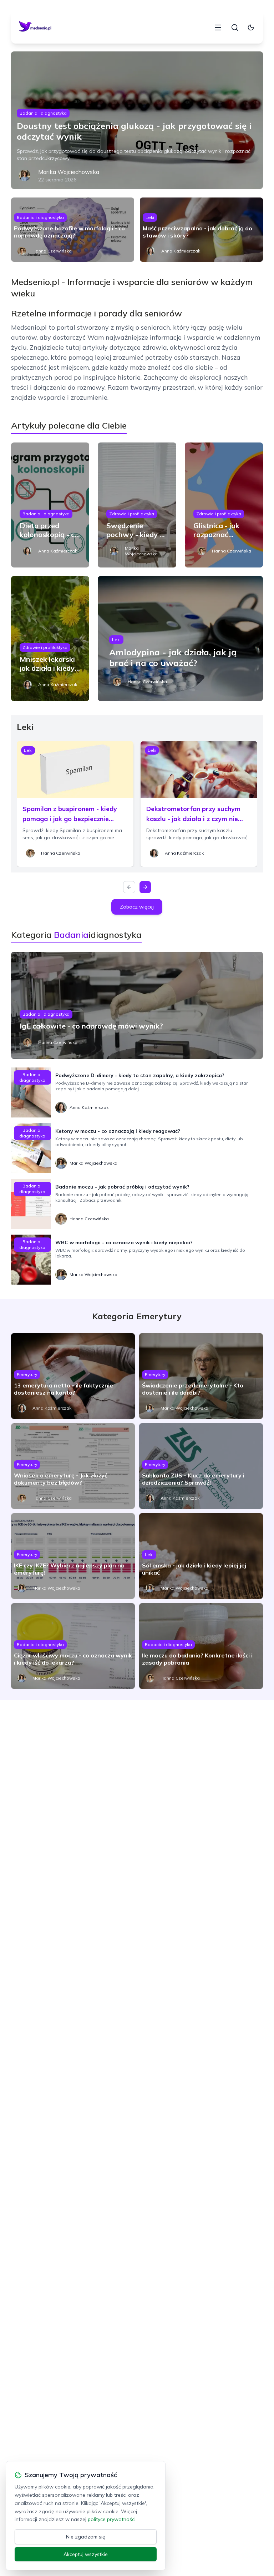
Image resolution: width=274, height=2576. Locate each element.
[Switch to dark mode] (251, 27)
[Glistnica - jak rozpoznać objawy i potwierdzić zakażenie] (224, 505)
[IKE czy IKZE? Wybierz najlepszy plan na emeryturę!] (73, 1556)
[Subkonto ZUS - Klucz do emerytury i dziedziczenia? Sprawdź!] (201, 1466)
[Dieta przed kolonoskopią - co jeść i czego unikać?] (50, 505)
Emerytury (27, 1374)
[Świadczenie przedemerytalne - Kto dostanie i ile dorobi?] (201, 1376)
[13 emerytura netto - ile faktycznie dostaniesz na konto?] (73, 1376)
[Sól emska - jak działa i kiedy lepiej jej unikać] (201, 1556)
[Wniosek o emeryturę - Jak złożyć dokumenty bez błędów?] (73, 1466)
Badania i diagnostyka (43, 113)
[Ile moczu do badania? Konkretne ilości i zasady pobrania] (201, 1646)
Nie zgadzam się (86, 2537)
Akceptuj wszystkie (86, 2554)
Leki (150, 217)
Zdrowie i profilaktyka (132, 514)
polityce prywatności (112, 2519)
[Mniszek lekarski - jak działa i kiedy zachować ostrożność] (50, 639)
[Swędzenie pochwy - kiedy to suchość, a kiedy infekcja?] (137, 505)
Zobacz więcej (137, 907)
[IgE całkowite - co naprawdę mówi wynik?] (137, 1005)
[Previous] (129, 887)
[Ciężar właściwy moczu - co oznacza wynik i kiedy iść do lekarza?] (73, 1646)
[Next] (145, 887)
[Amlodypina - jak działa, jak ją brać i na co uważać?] (180, 639)
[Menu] (218, 27)
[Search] (235, 27)
